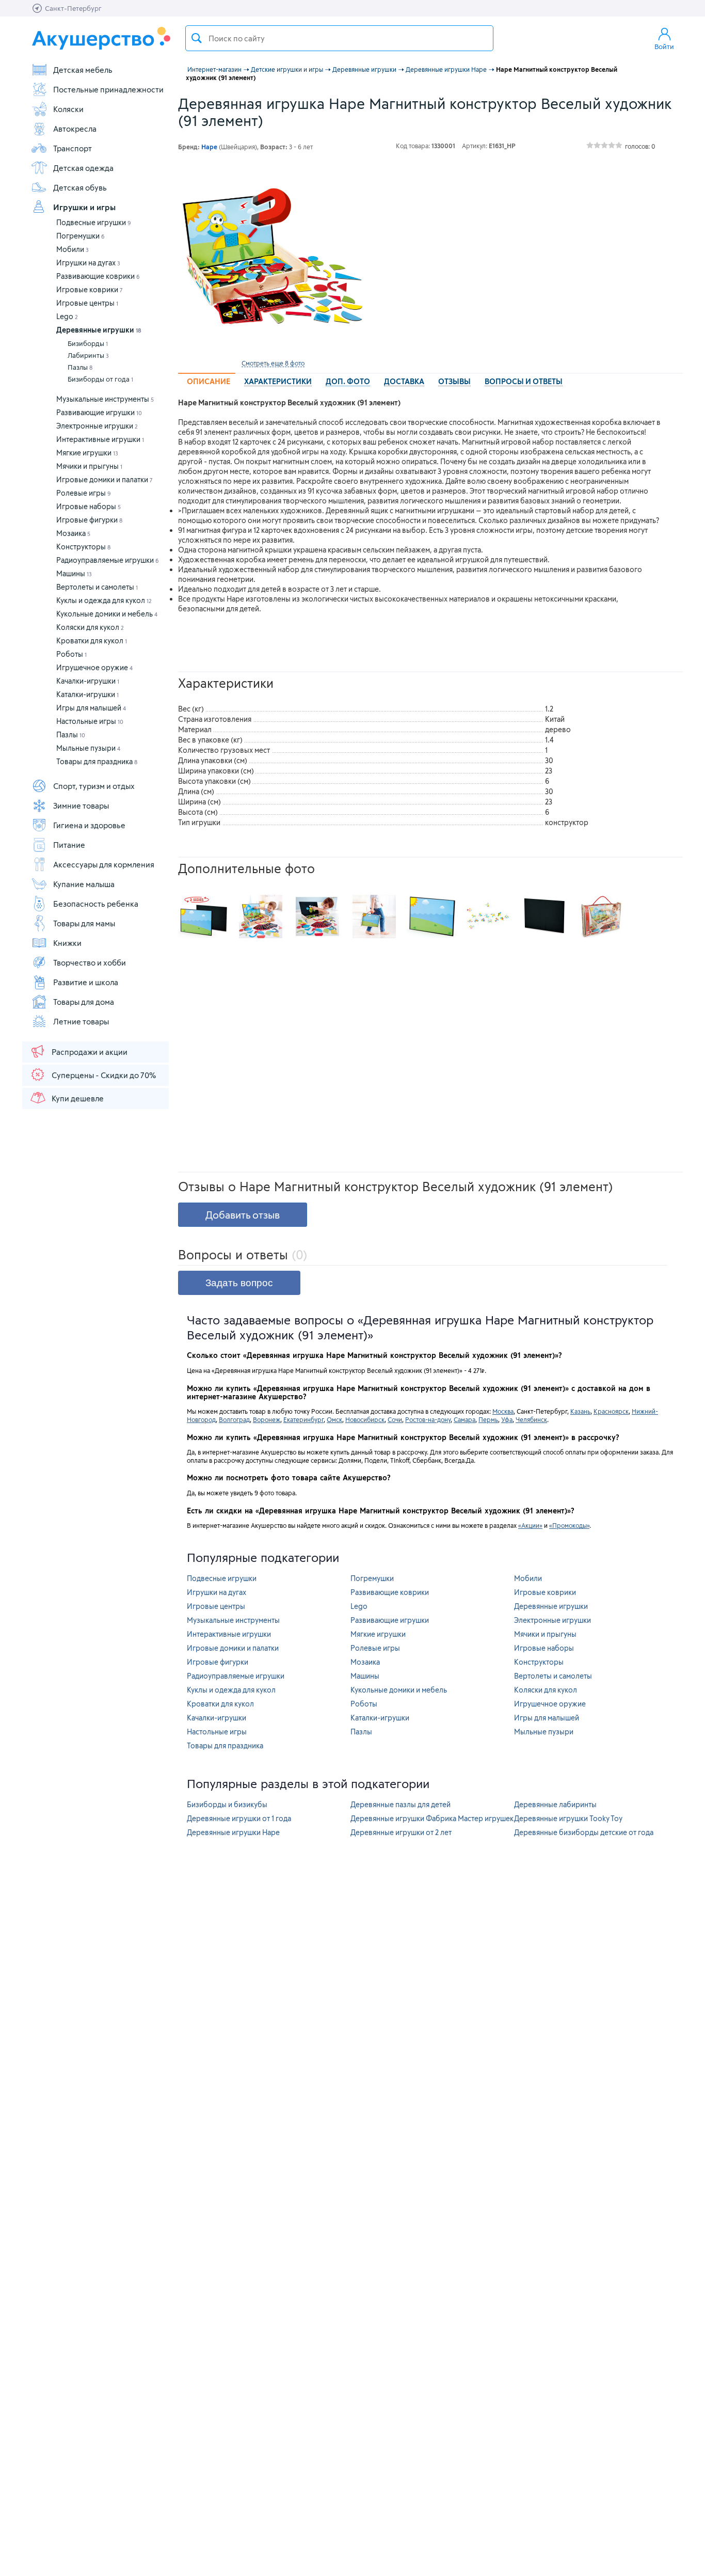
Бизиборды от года (100, 379)
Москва (503, 1411)
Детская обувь (80, 187)
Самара (464, 1419)
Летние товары (81, 1021)
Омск (334, 1419)
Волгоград (234, 1419)
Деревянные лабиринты (555, 1804)
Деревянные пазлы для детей (400, 1804)
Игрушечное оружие (94, 667)
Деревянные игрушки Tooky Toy (568, 1818)
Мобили (73, 249)
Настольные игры (90, 721)
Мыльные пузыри (88, 748)
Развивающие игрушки (99, 412)
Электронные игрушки (97, 426)
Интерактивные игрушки (100, 439)
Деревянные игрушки (99, 330)
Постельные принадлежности (108, 89)
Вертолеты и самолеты (97, 587)
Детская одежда (83, 168)
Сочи (395, 1419)
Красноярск (611, 1411)
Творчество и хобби (90, 962)
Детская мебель (83, 70)
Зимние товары (81, 805)
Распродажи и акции (90, 1052)
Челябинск (531, 1419)
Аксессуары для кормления (104, 864)
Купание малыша (84, 884)
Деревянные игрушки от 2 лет (401, 1832)
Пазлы (80, 367)
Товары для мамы (84, 923)
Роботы (71, 654)
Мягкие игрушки (87, 453)
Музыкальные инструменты (105, 399)
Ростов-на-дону (428, 1419)
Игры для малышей (91, 708)
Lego (67, 316)
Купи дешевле (78, 1098)
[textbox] (339, 38)
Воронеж (267, 1419)
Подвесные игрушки (94, 222)
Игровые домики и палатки (105, 479)
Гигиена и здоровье (89, 825)
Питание (69, 845)
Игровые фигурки (89, 520)
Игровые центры (87, 303)
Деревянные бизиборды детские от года (584, 1832)
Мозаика (73, 533)
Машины (74, 573)
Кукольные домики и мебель (107, 614)
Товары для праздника (97, 761)
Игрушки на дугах (88, 263)
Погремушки (81, 236)
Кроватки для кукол (92, 641)
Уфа (507, 1419)
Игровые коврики (90, 289)
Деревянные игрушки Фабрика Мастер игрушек (432, 1818)
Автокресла (75, 129)
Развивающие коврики (98, 276)
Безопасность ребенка (96, 904)
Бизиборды (88, 343)
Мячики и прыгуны (89, 466)
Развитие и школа (86, 982)
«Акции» (530, 1525)
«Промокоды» (569, 1525)
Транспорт (73, 148)
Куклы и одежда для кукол (104, 600)
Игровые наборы (89, 506)
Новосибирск (365, 1419)
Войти (664, 46)
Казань (580, 1411)
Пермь (488, 1419)
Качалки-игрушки (88, 681)
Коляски (68, 109)
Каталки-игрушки (87, 694)
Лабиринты (88, 355)
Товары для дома (84, 1002)
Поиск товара (197, 38)
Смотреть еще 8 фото (273, 363)
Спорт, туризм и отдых (94, 786)
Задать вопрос (239, 1283)
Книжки (67, 943)
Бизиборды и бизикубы (227, 1804)
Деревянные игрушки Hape (233, 1832)
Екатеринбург (303, 1419)
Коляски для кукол (90, 627)
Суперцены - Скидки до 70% (104, 1075)
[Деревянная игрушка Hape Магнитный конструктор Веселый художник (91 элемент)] (273, 259)
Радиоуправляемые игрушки (108, 560)
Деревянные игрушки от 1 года (239, 1818)
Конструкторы (83, 547)
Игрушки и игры (84, 207)
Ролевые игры (84, 493)
